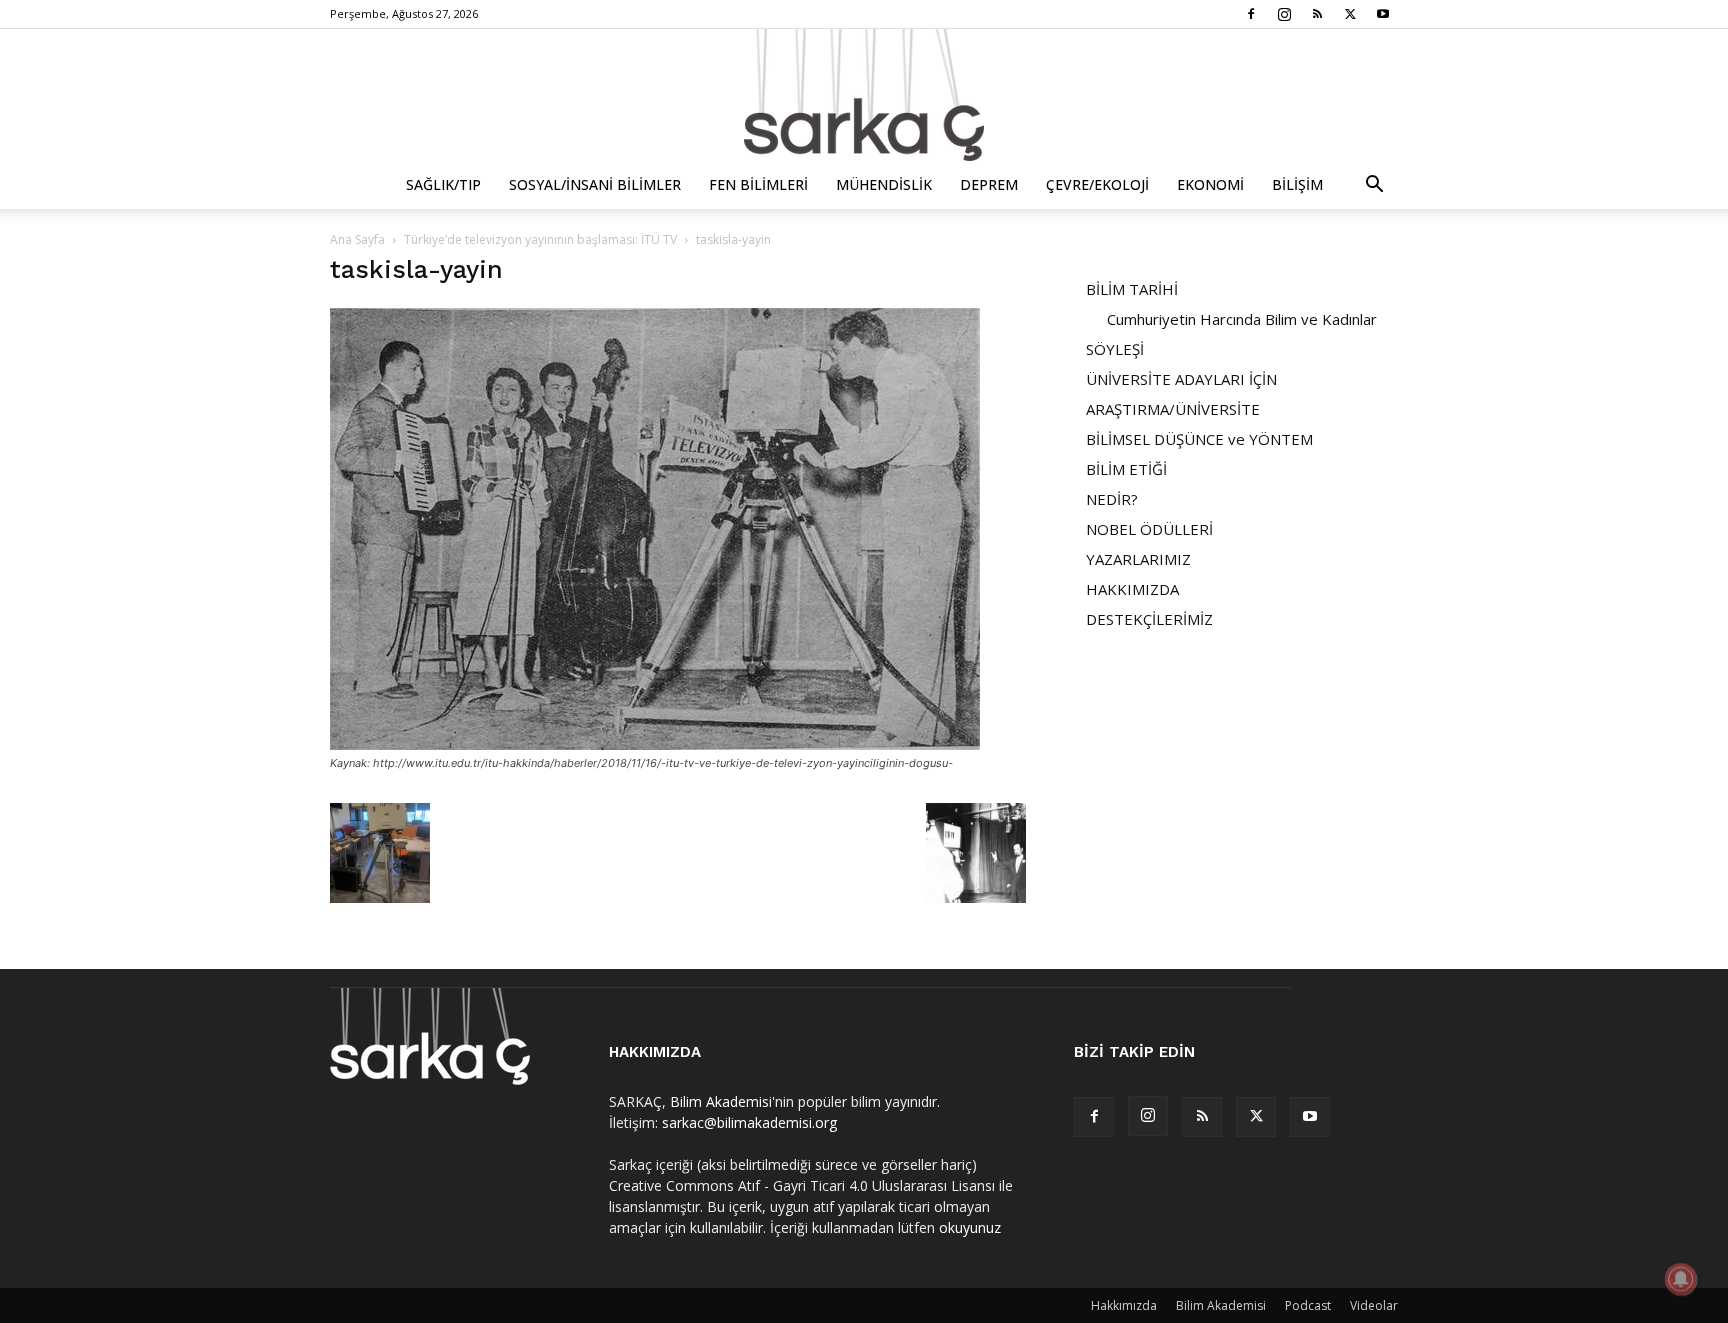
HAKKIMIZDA (1132, 589)
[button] (1374, 186)
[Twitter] (1350, 14)
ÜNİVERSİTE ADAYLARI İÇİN (1181, 379)
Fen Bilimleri (758, 184)
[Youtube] (1383, 14)
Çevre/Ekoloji (1097, 184)
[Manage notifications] (1681, 1279)
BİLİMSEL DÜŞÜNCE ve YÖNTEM (1199, 439)
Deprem (989, 184)
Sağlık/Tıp (443, 184)
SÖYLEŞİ (1115, 349)
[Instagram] (1284, 14)
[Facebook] (1251, 14)
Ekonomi (1210, 184)
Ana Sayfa (357, 239)
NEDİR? (1112, 499)
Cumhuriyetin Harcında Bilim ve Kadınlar (1242, 319)
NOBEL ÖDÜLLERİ (1149, 529)
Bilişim (1297, 184)
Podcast (1308, 1305)
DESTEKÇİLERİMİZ (1149, 619)
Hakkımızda (1124, 1305)
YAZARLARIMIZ (1138, 559)
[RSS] (1317, 14)
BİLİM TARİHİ (1132, 289)
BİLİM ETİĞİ (1126, 469)
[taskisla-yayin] (655, 744)
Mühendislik (884, 184)
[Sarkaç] (864, 95)
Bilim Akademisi (721, 1101)
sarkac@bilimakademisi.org (749, 1122)
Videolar (1374, 1305)
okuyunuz (970, 1227)
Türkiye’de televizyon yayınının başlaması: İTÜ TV (540, 239)
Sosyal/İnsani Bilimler (595, 184)
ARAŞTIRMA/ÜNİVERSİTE (1173, 409)
